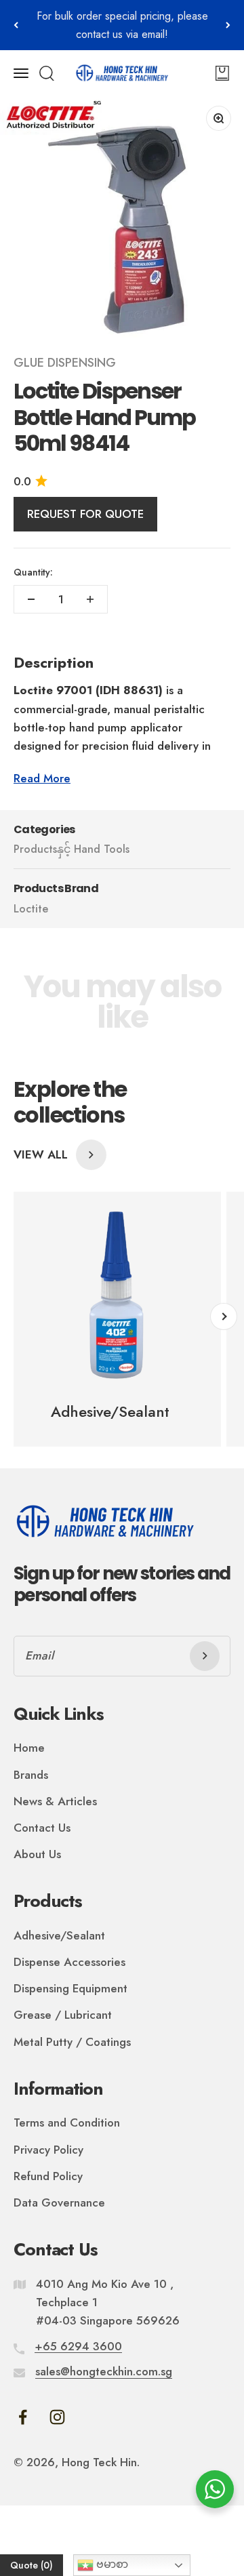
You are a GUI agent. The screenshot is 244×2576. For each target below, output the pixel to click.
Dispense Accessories (69, 1962)
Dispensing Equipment (70, 1988)
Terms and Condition (67, 2122)
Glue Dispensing (65, 363)
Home (29, 1748)
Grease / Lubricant (63, 2015)
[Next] (228, 25)
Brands (31, 1775)
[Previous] (16, 25)
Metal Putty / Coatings (72, 2042)
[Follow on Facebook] (23, 2417)
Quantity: (33, 572)
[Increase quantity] (90, 599)
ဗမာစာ (111, 2564)
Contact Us (42, 1828)
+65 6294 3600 (78, 2346)
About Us (37, 1854)
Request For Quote (85, 514)
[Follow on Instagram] (57, 2417)
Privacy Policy (48, 2150)
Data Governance (59, 2202)
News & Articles (55, 1801)
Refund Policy (48, 2176)
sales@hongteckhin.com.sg (104, 2371)
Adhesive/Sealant (59, 1935)
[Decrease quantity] (31, 599)
